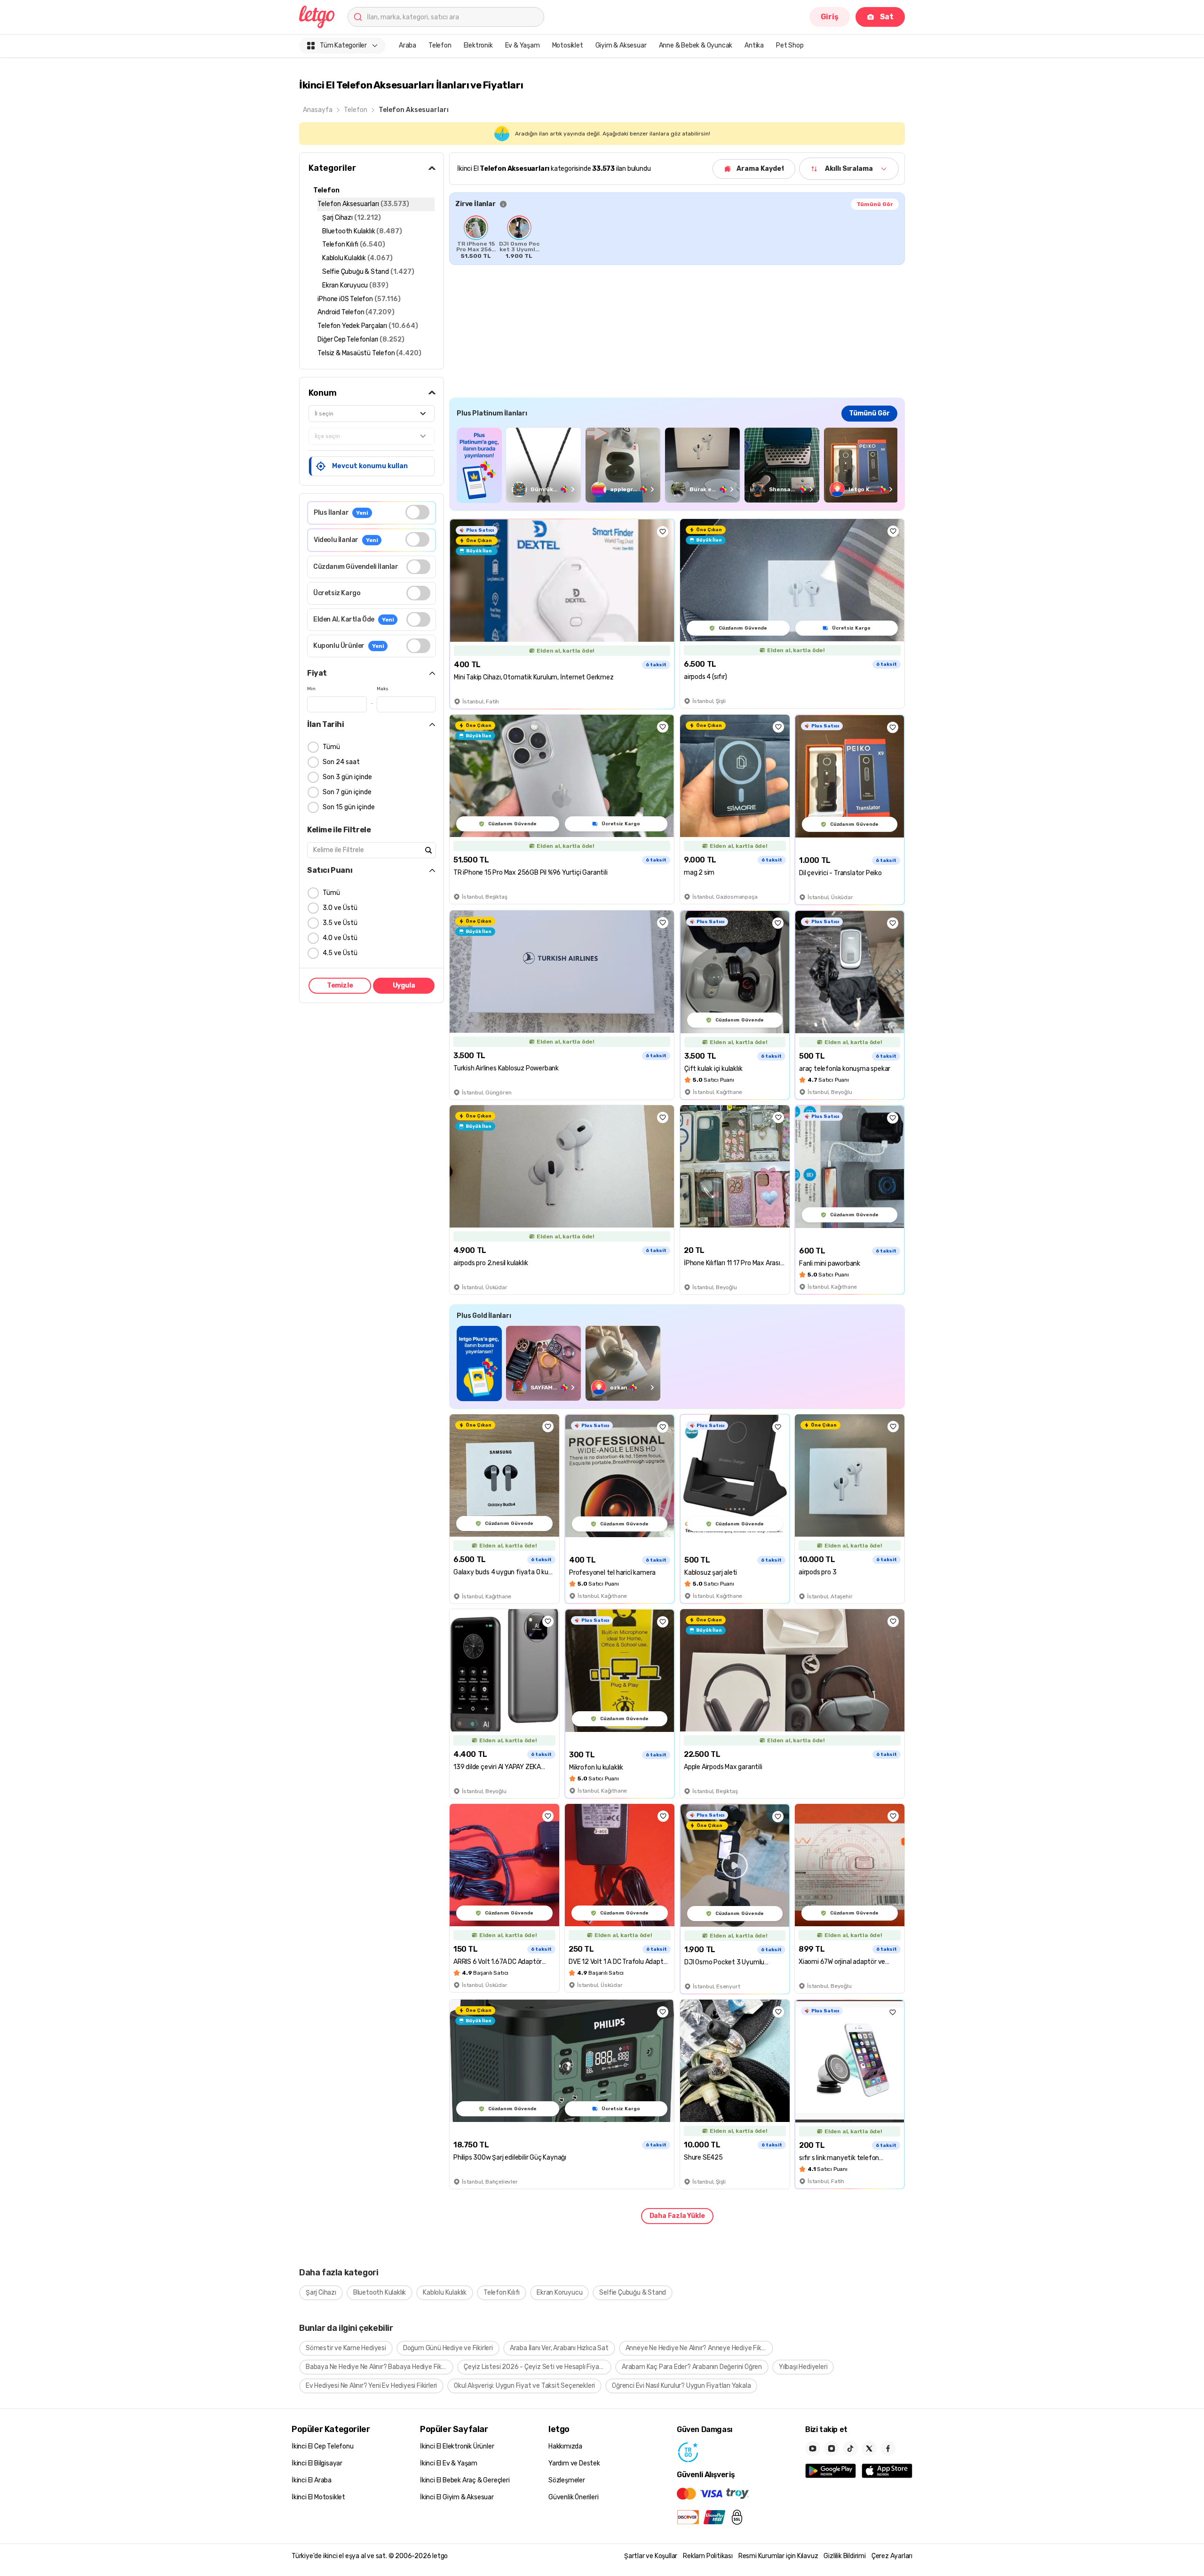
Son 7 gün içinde (347, 792)
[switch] (417, 512)
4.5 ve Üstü (340, 953)
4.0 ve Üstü (340, 938)
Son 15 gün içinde (349, 807)
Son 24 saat (341, 762)
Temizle (340, 985)
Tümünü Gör (875, 204)
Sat (887, 17)
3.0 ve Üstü (340, 908)
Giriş (830, 17)
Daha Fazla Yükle (677, 2216)
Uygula (404, 985)
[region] (677, 237)
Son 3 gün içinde (347, 777)
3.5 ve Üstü (340, 923)
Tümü (331, 747)
